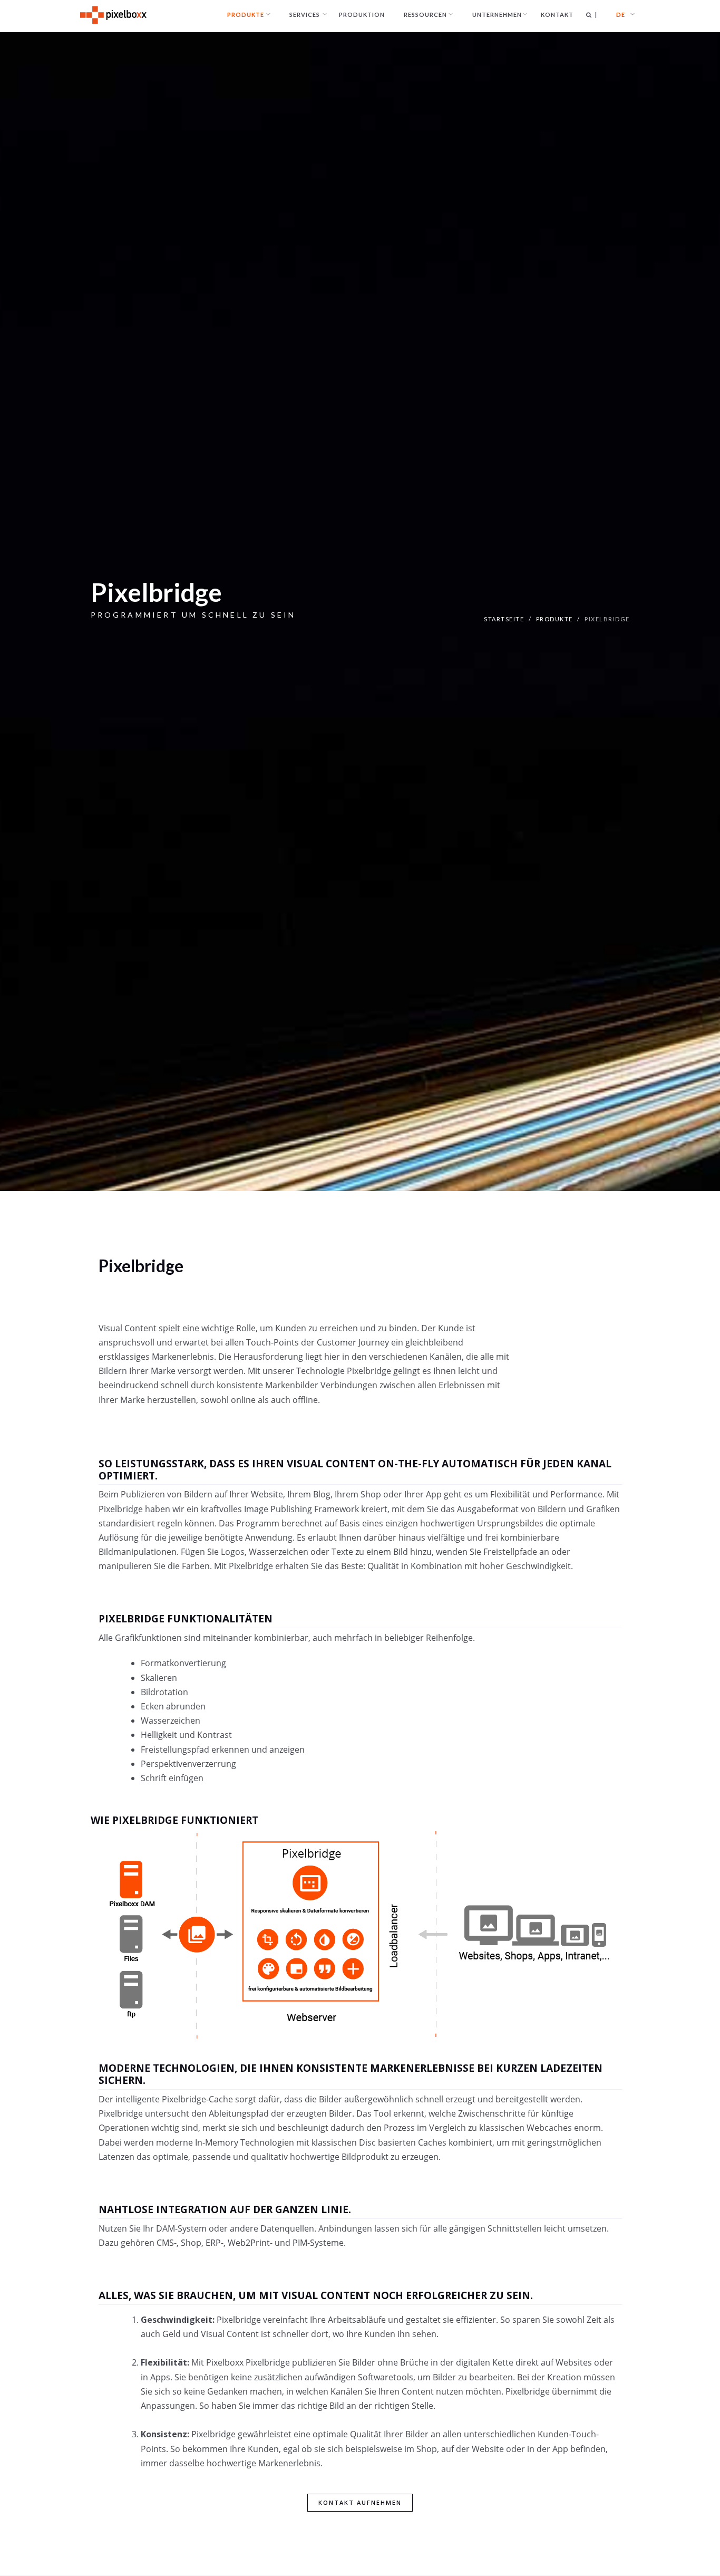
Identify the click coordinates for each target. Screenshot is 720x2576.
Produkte (554, 619)
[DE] (621, 15)
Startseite (504, 619)
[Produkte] (246, 15)
